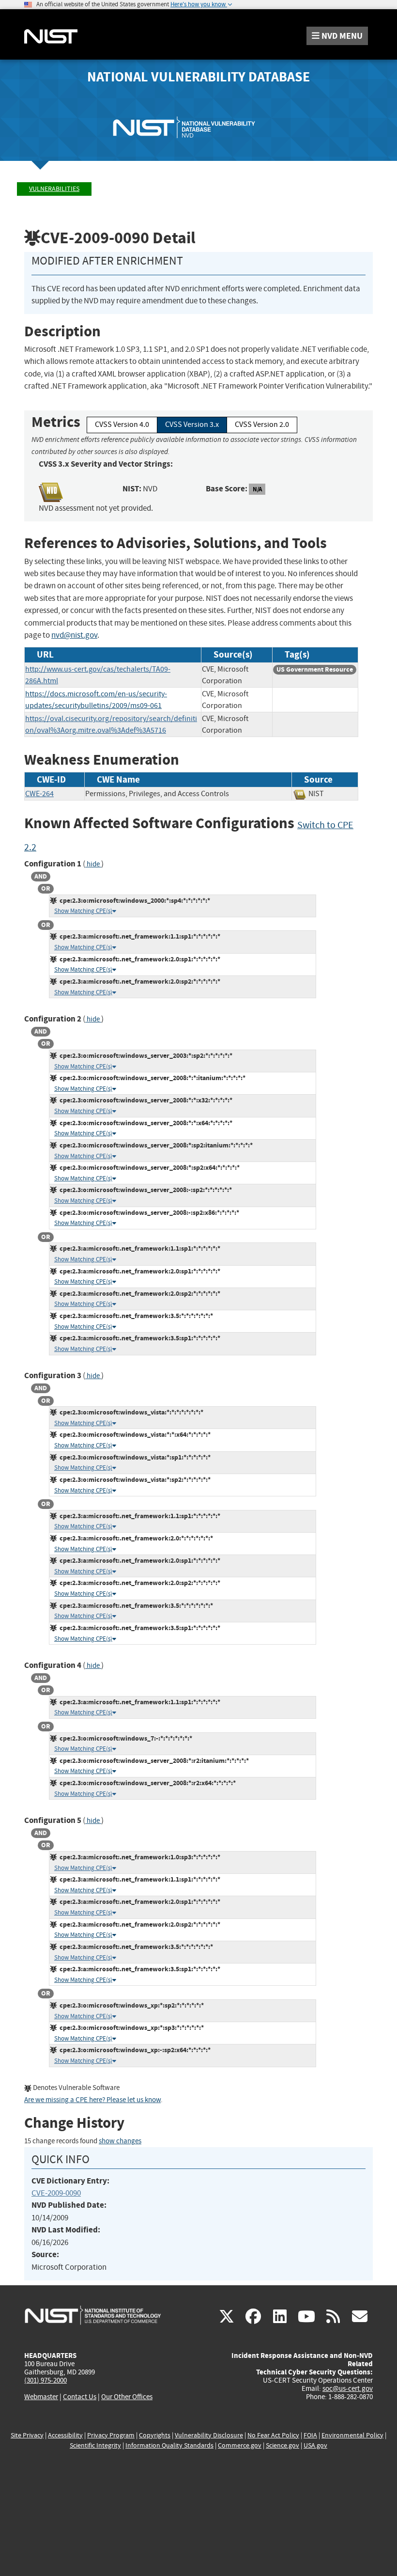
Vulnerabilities (54, 189)
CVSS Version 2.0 (262, 424)
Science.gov (282, 2445)
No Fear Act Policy (273, 2435)
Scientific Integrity (95, 2445)
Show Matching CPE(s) (83, 911)
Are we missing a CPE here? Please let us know (92, 2100)
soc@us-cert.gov (348, 2388)
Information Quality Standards (169, 2445)
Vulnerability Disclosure (209, 2435)
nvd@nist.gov (74, 635)
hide (93, 864)
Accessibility (65, 2435)
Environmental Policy (352, 2435)
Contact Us (80, 2397)
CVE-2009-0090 (56, 2193)
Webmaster (41, 2397)
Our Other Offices (127, 2397)
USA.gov (315, 2445)
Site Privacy (27, 2435)
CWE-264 (39, 794)
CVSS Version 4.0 (122, 424)
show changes (120, 2141)
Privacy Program (111, 2435)
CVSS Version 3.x (192, 424)
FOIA (310, 2435)
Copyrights (155, 2435)
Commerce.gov (240, 2445)
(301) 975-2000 (46, 2380)
